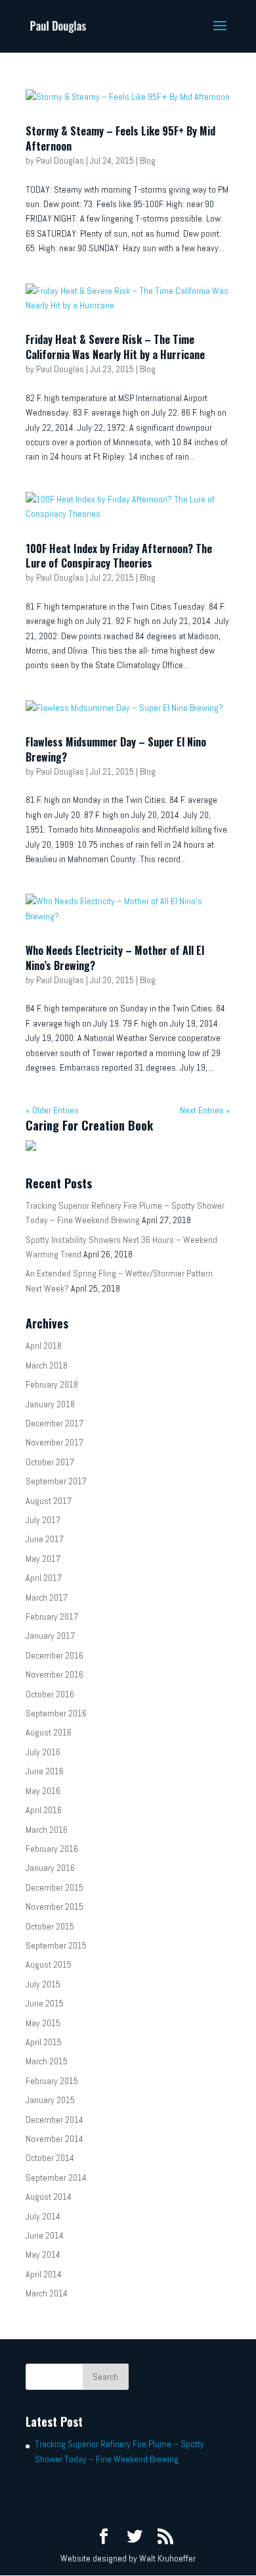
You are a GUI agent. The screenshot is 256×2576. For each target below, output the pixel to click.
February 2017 (52, 1616)
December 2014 (54, 2120)
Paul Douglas (60, 160)
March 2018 (47, 1365)
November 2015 (54, 1907)
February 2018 (52, 1384)
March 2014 (47, 2293)
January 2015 (50, 2100)
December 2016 (54, 1655)
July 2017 (43, 1520)
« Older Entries (52, 1110)
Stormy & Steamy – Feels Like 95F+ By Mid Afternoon (120, 138)
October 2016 (50, 1694)
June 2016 (45, 1771)
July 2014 (43, 2216)
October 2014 (50, 2158)
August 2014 (49, 2197)
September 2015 (56, 1945)
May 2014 (43, 2254)
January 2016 (50, 1868)
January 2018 (50, 1404)
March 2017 (47, 1597)
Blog (148, 160)
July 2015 (43, 1984)
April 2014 (44, 2274)
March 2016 (47, 1830)
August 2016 (49, 1732)
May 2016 (43, 1791)
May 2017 (43, 1559)
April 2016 (44, 1810)
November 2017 (54, 1442)
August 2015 (49, 1964)
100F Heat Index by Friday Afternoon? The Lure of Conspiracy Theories (119, 556)
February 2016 (52, 1849)
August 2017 (49, 1501)
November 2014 (54, 2139)
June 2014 (45, 2235)
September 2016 (56, 1713)
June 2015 (45, 2003)
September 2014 (56, 2177)
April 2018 (44, 1346)
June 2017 (45, 1539)
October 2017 (50, 1462)
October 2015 (50, 1926)
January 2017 (50, 1636)
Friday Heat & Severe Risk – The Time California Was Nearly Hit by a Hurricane (115, 347)
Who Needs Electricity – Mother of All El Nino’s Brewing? (115, 958)
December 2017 (54, 1423)
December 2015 (54, 1887)
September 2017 (56, 1481)
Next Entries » (205, 1110)
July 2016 (43, 1752)
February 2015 (52, 2081)
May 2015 (43, 2023)
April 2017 (44, 1578)
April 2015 (44, 2042)
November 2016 (54, 1674)
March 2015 (47, 2061)
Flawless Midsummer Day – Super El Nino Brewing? (116, 749)
